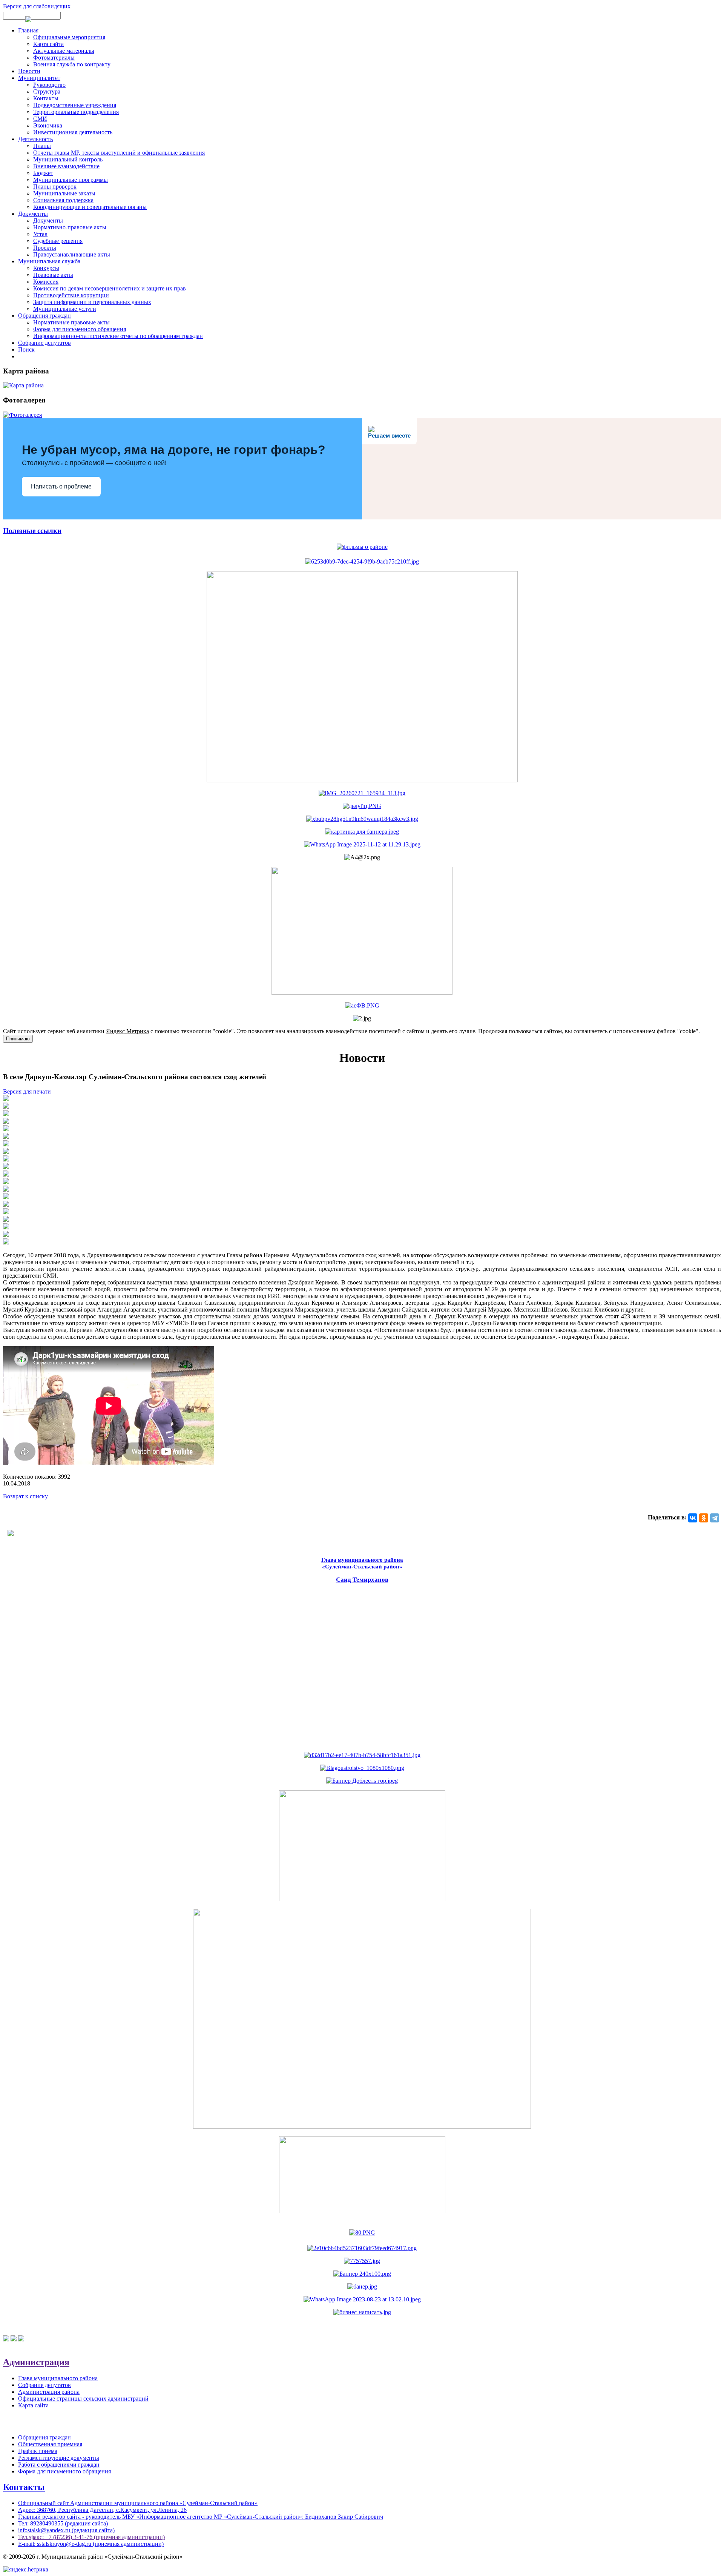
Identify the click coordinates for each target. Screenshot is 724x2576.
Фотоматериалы (54, 58)
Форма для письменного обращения (80, 329)
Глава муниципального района (58, 2378)
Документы (33, 214)
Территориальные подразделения (76, 112)
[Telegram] (715, 1518)
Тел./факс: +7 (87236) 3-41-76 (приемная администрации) (91, 2537)
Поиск (26, 349)
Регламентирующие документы (59, 2458)
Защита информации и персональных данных (92, 302)
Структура (47, 91)
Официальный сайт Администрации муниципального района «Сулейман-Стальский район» (138, 2503)
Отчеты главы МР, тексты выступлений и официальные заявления (119, 153)
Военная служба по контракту (72, 64)
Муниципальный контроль (68, 159)
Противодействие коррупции (71, 295)
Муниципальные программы (71, 180)
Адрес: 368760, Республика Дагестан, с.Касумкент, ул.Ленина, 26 (102, 2510)
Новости (29, 71)
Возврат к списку (25, 1496)
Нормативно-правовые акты (70, 227)
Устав (40, 234)
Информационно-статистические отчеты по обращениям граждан (118, 336)
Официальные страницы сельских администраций (83, 2399)
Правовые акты (53, 275)
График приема (38, 2451)
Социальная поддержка (63, 200)
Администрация (36, 2362)
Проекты (45, 248)
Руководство (49, 85)
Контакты (46, 98)
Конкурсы (46, 268)
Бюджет (43, 173)
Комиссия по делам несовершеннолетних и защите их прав (110, 288)
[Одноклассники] (704, 1518)
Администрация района (49, 2392)
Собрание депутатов (44, 343)
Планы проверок (55, 187)
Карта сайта (48, 44)
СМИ (40, 119)
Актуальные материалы (64, 51)
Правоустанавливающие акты (72, 254)
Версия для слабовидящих (37, 6)
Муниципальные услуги (65, 309)
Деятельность (35, 139)
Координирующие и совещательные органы (90, 207)
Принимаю (18, 1039)
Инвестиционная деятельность (73, 132)
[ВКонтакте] (693, 1518)
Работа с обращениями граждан (59, 2465)
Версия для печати (27, 1091)
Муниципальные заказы (64, 193)
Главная (28, 30)
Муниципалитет (39, 78)
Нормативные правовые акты (71, 322)
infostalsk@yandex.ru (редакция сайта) (66, 2530)
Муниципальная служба (49, 261)
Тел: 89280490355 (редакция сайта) (63, 2523)
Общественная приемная (50, 2444)
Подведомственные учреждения (75, 105)
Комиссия (46, 282)
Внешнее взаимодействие (66, 166)
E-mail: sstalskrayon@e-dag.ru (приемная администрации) (91, 2544)
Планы (42, 146)
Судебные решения (58, 241)
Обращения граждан (44, 316)
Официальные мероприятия (69, 37)
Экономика (48, 125)
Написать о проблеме (61, 486)
